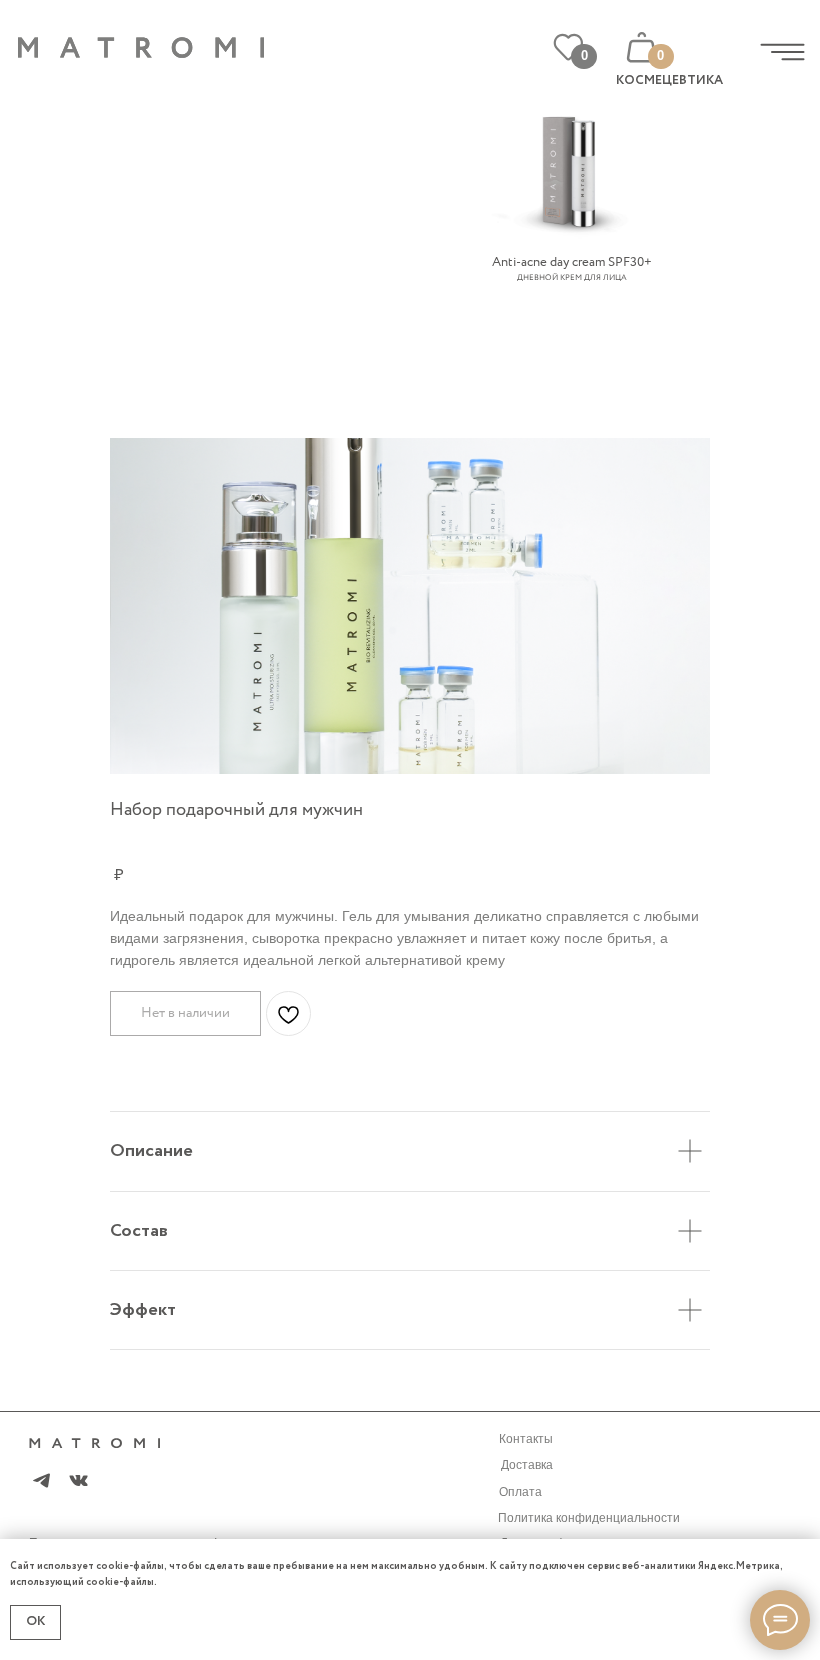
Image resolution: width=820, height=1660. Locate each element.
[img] (782, 52)
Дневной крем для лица (572, 278)
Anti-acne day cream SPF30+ (572, 262)
